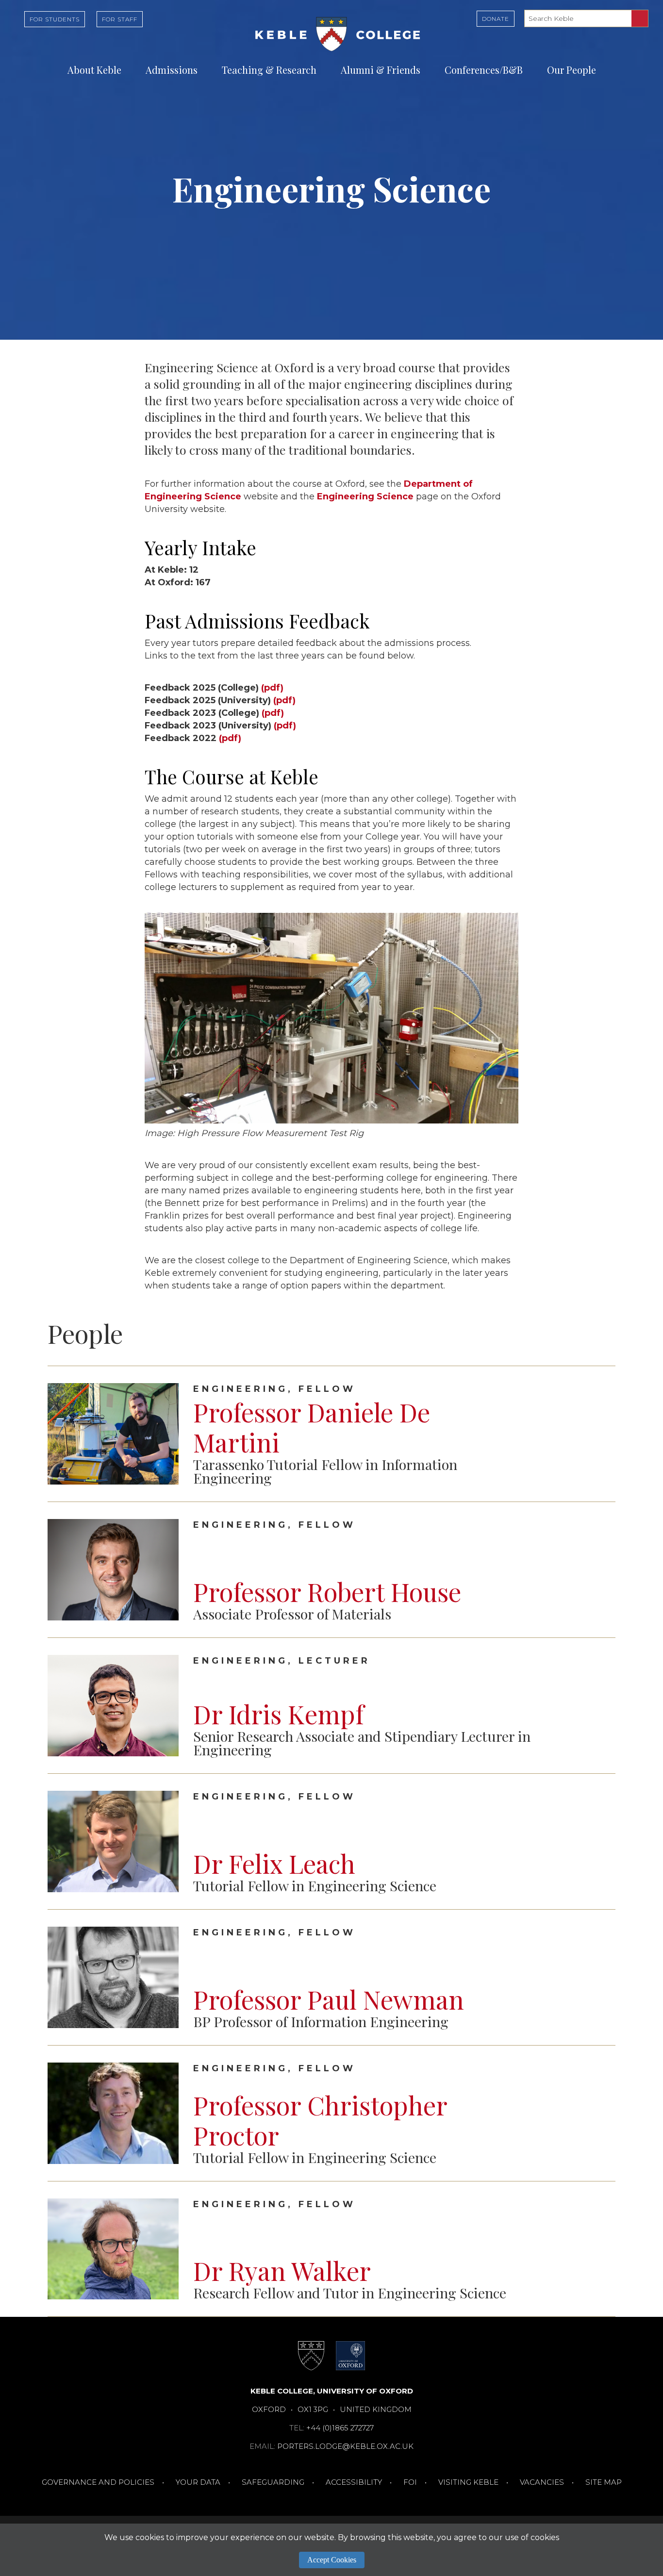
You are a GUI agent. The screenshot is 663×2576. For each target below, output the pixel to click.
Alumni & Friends (381, 70)
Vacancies (542, 2482)
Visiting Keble (468, 2482)
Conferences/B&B (484, 70)
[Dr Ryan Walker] (600, 2249)
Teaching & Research (269, 70)
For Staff (120, 19)
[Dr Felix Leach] (600, 1841)
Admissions (172, 70)
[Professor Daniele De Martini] (600, 1434)
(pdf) (272, 688)
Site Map (604, 2482)
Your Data (198, 2482)
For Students (55, 19)
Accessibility (354, 2482)
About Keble (94, 70)
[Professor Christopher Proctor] (600, 2113)
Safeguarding (273, 2482)
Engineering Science (365, 496)
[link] (331, 1434)
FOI (410, 2482)
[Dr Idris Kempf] (600, 1705)
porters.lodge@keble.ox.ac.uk (345, 2446)
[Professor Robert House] (600, 1569)
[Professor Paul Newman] (600, 1977)
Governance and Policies (98, 2482)
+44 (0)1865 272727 (340, 2428)
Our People (572, 70)
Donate (496, 19)
